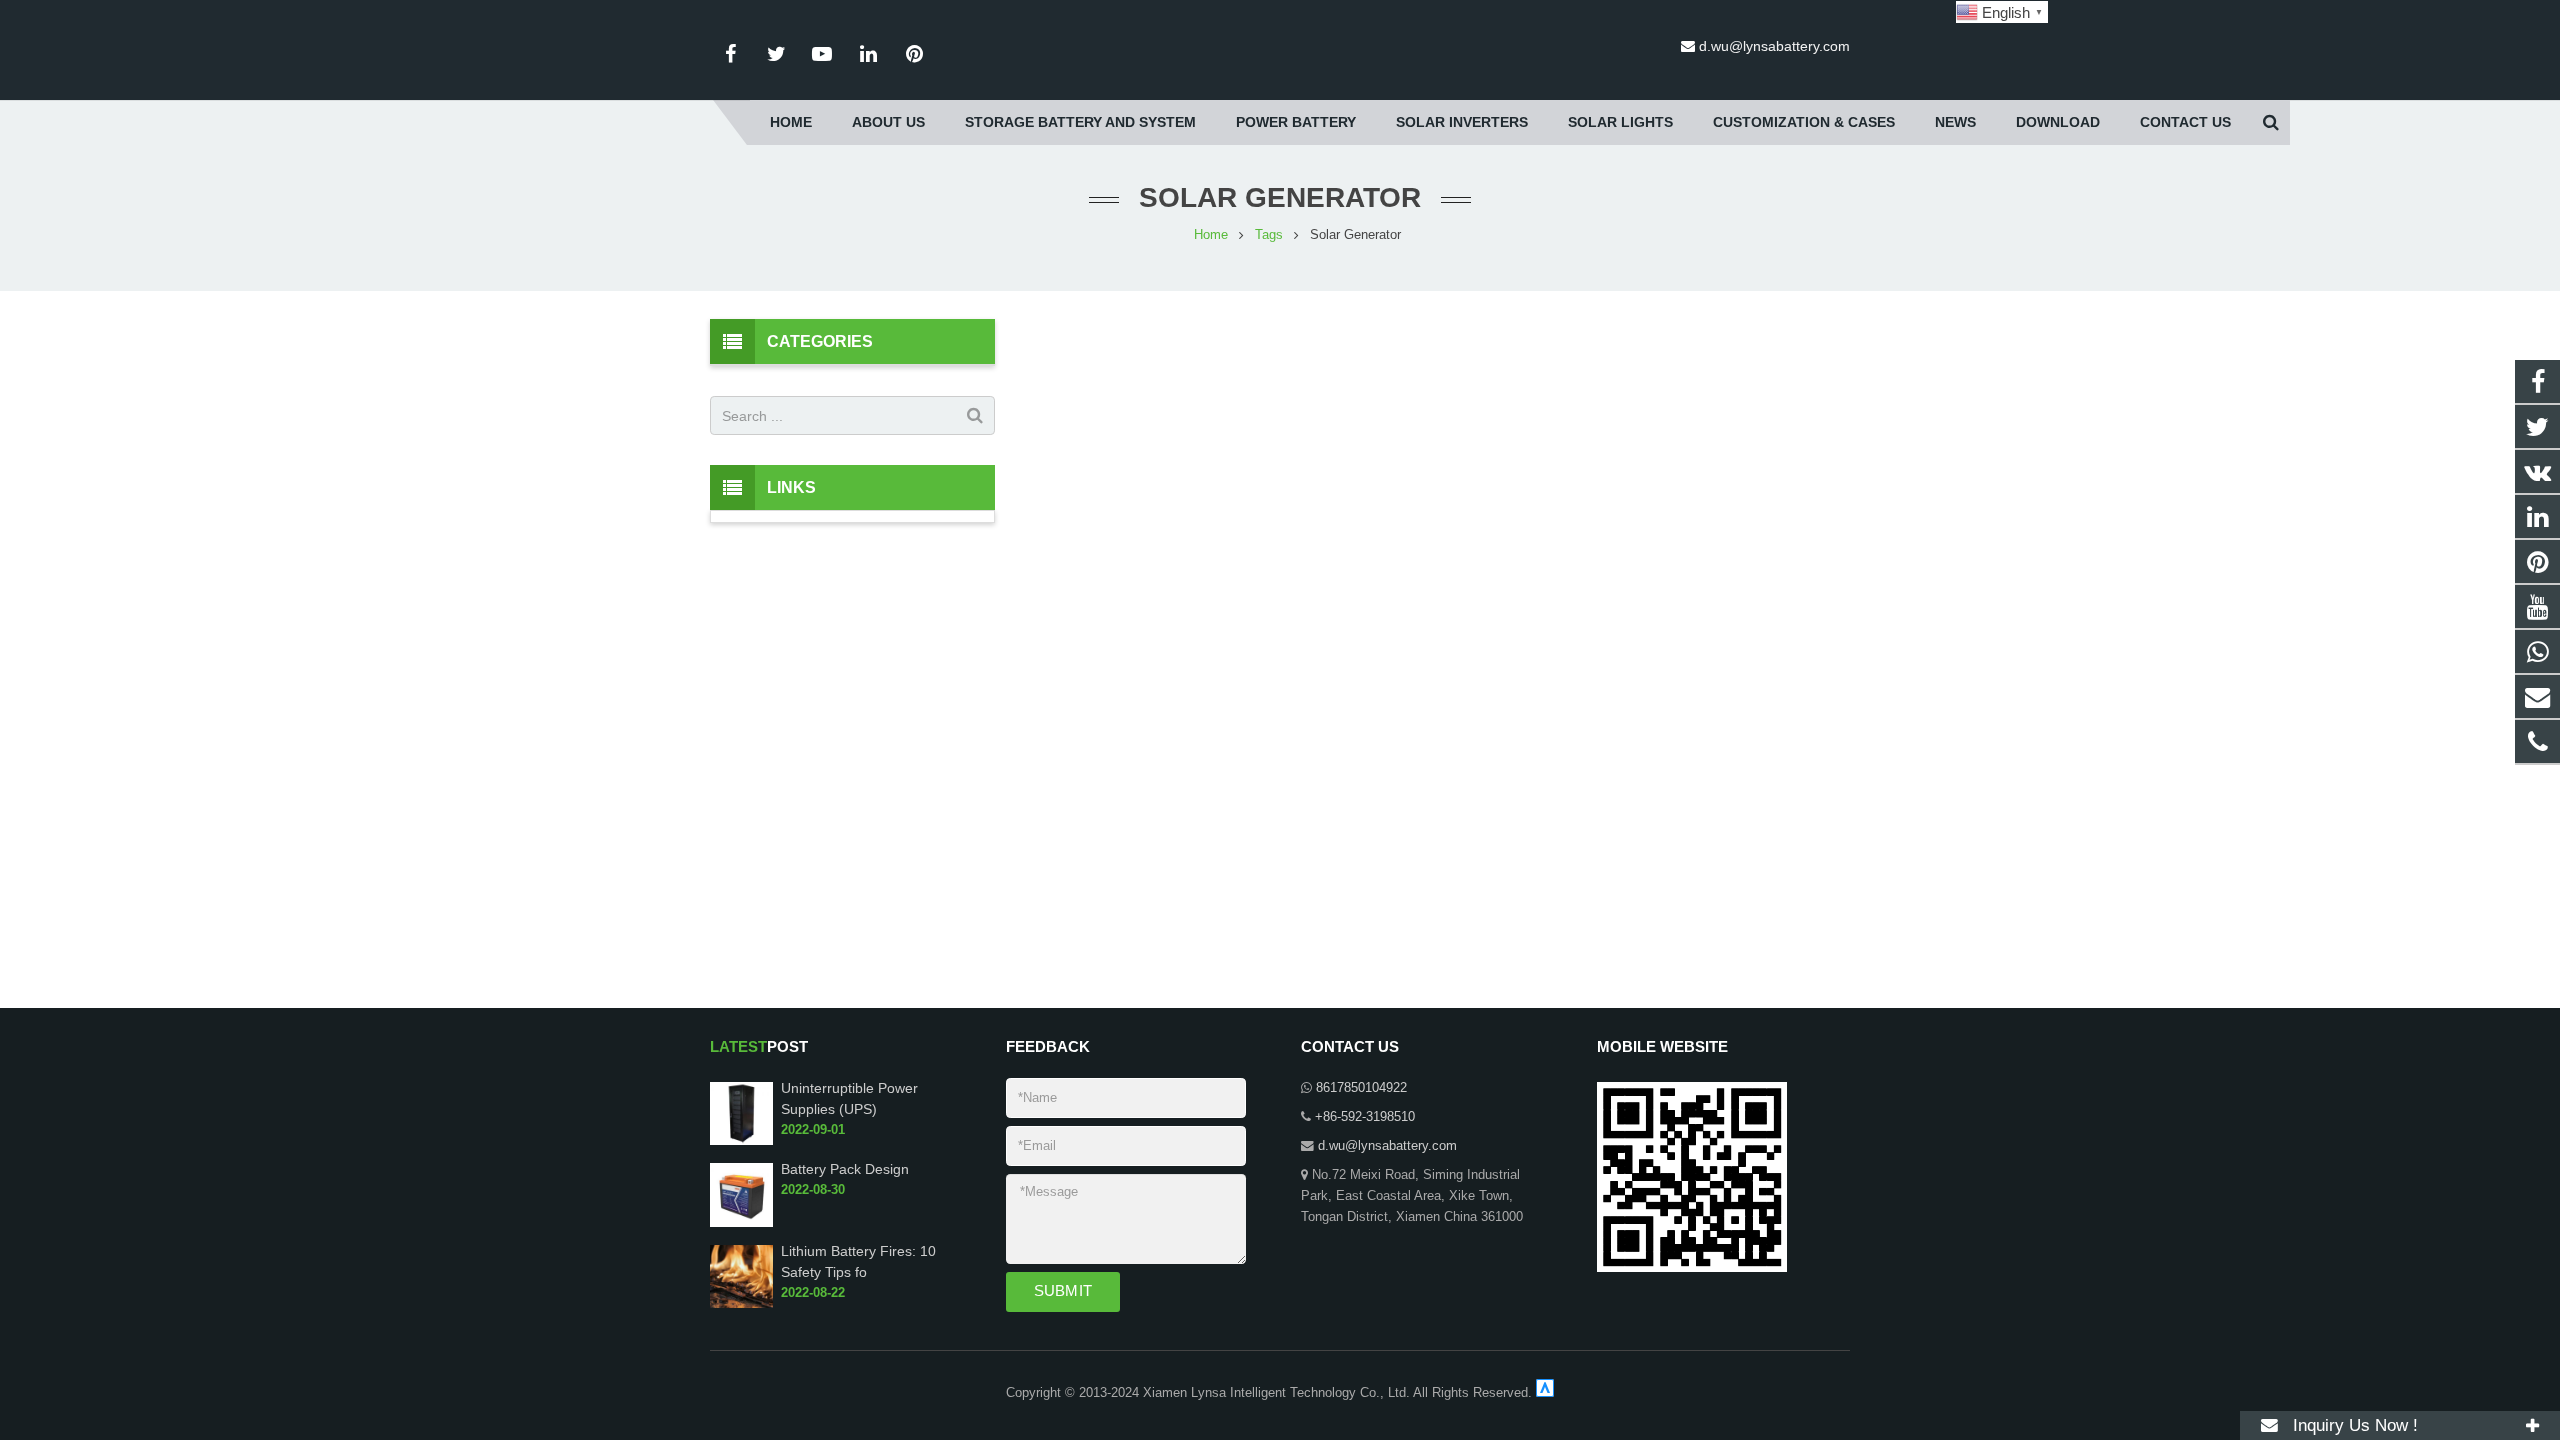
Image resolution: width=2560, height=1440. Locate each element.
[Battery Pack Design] (741, 1223)
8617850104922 (1361, 1088)
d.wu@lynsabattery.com (1774, 46)
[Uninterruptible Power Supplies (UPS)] (741, 1141)
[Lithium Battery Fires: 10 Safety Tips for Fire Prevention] (741, 1304)
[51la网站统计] (1545, 1393)
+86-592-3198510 (1365, 1117)
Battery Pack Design (845, 1169)
